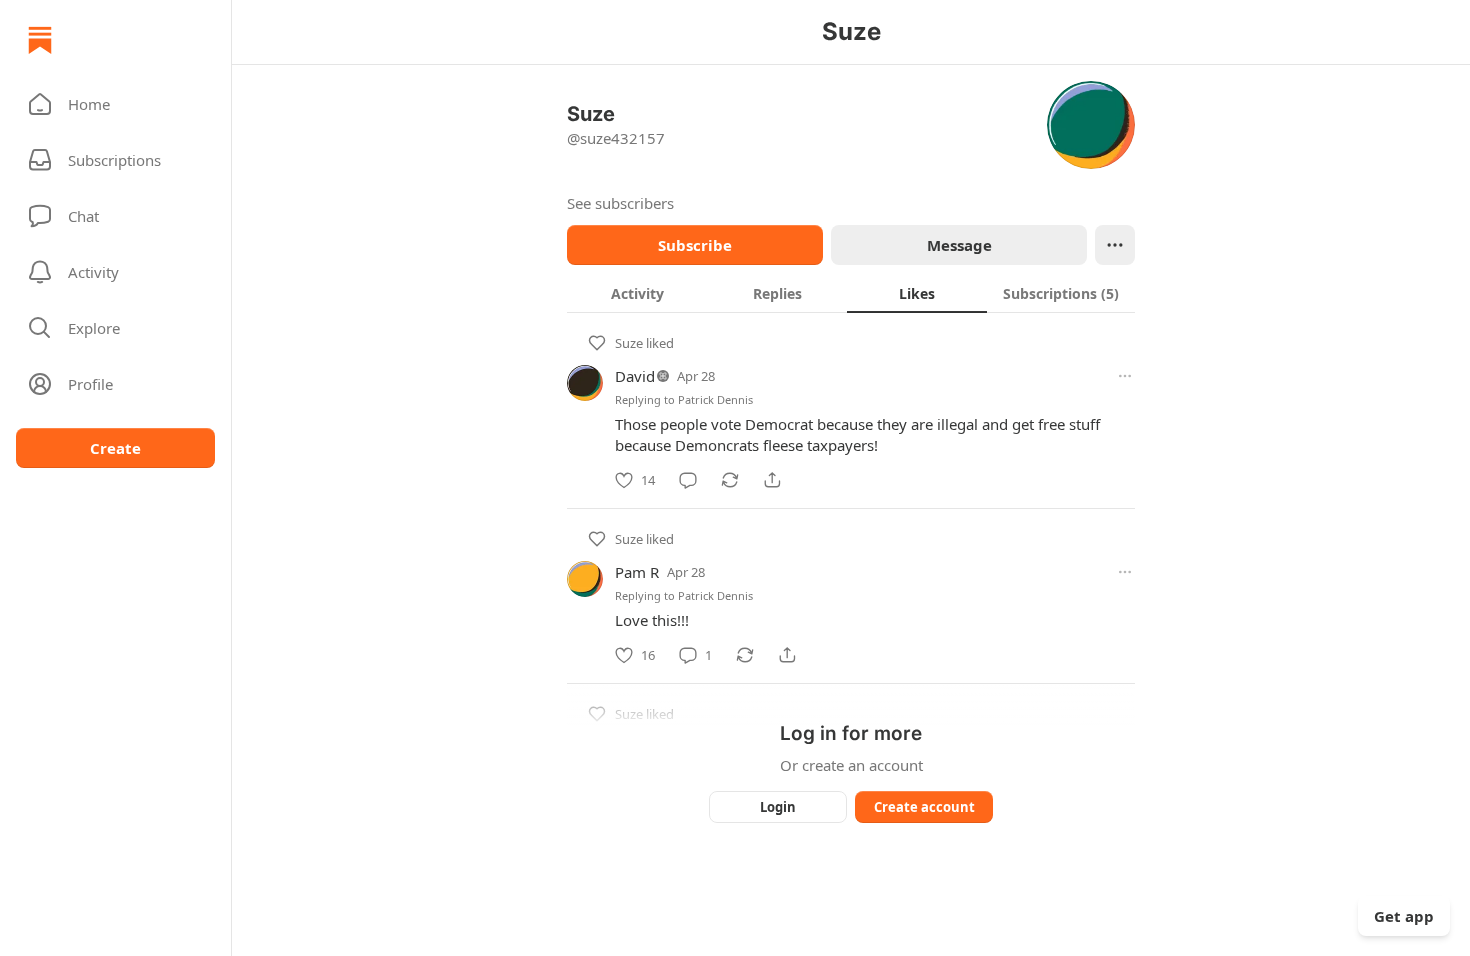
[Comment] (688, 480)
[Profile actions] (1115, 245)
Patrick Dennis (715, 399)
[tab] (637, 293)
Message (959, 245)
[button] (115, 104)
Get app (1404, 916)
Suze (629, 343)
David (635, 376)
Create (115, 448)
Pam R (637, 572)
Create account (924, 807)
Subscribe (695, 245)
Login (778, 807)
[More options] (1125, 376)
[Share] (772, 480)
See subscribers (620, 203)
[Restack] (730, 480)
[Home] (40, 40)
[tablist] (851, 293)
